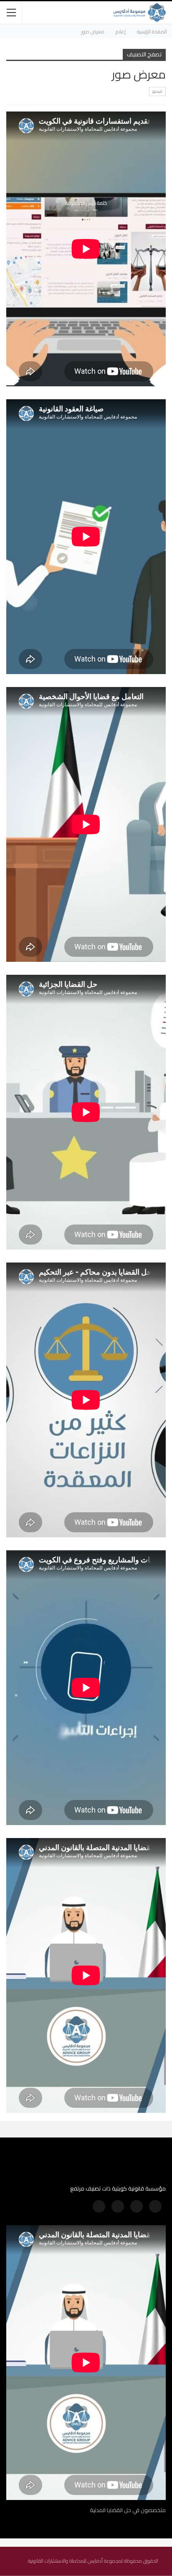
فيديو (157, 91)
